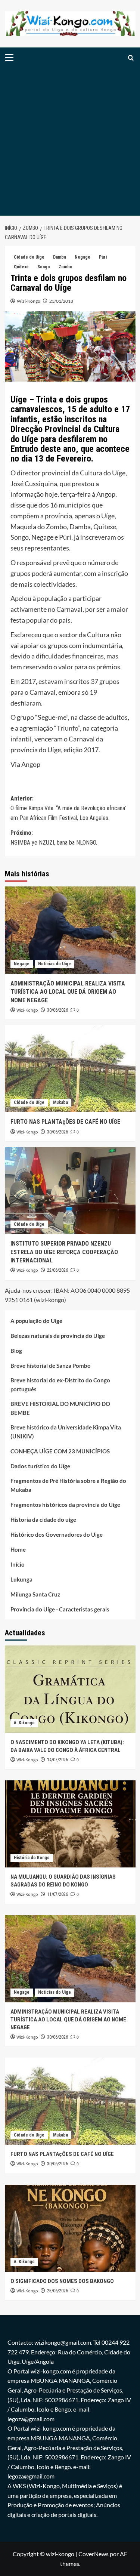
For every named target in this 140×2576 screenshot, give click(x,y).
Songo (44, 267)
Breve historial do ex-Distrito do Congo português (60, 1385)
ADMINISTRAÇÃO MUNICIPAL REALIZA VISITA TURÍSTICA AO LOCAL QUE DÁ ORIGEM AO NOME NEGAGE (68, 992)
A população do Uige (36, 1321)
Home (18, 1549)
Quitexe (21, 267)
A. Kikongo (24, 1723)
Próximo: (54, 838)
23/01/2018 (61, 301)
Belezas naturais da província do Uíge (58, 1336)
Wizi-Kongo (29, 301)
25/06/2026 (57, 2291)
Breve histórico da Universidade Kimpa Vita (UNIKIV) (66, 1432)
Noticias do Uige (55, 964)
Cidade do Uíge (29, 257)
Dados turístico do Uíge (40, 1466)
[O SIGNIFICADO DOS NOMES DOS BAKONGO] (70, 2228)
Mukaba (60, 1102)
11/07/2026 (57, 1894)
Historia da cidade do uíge (43, 1520)
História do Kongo (32, 1858)
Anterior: (69, 808)
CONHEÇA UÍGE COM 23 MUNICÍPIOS (60, 1451)
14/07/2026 (57, 1760)
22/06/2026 (57, 1270)
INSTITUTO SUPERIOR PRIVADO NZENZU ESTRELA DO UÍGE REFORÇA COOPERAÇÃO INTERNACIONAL (64, 1252)
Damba (60, 257)
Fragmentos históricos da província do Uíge (65, 1505)
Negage (83, 257)
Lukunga (21, 1579)
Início (18, 1564)
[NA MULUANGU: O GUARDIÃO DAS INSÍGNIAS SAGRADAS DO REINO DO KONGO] (70, 1824)
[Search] (131, 58)
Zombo (66, 267)
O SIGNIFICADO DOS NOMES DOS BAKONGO (62, 2281)
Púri (103, 257)
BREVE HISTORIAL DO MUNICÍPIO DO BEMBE (60, 1408)
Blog (16, 1351)
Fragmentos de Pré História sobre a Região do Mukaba (68, 1485)
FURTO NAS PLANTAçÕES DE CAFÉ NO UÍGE (65, 1122)
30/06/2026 (57, 1010)
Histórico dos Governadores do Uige (57, 1534)
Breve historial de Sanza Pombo (51, 1366)
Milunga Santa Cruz (35, 1594)
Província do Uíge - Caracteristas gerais (60, 1609)
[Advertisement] (70, 142)
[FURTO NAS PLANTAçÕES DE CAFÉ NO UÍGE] (70, 1069)
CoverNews (94, 2554)
